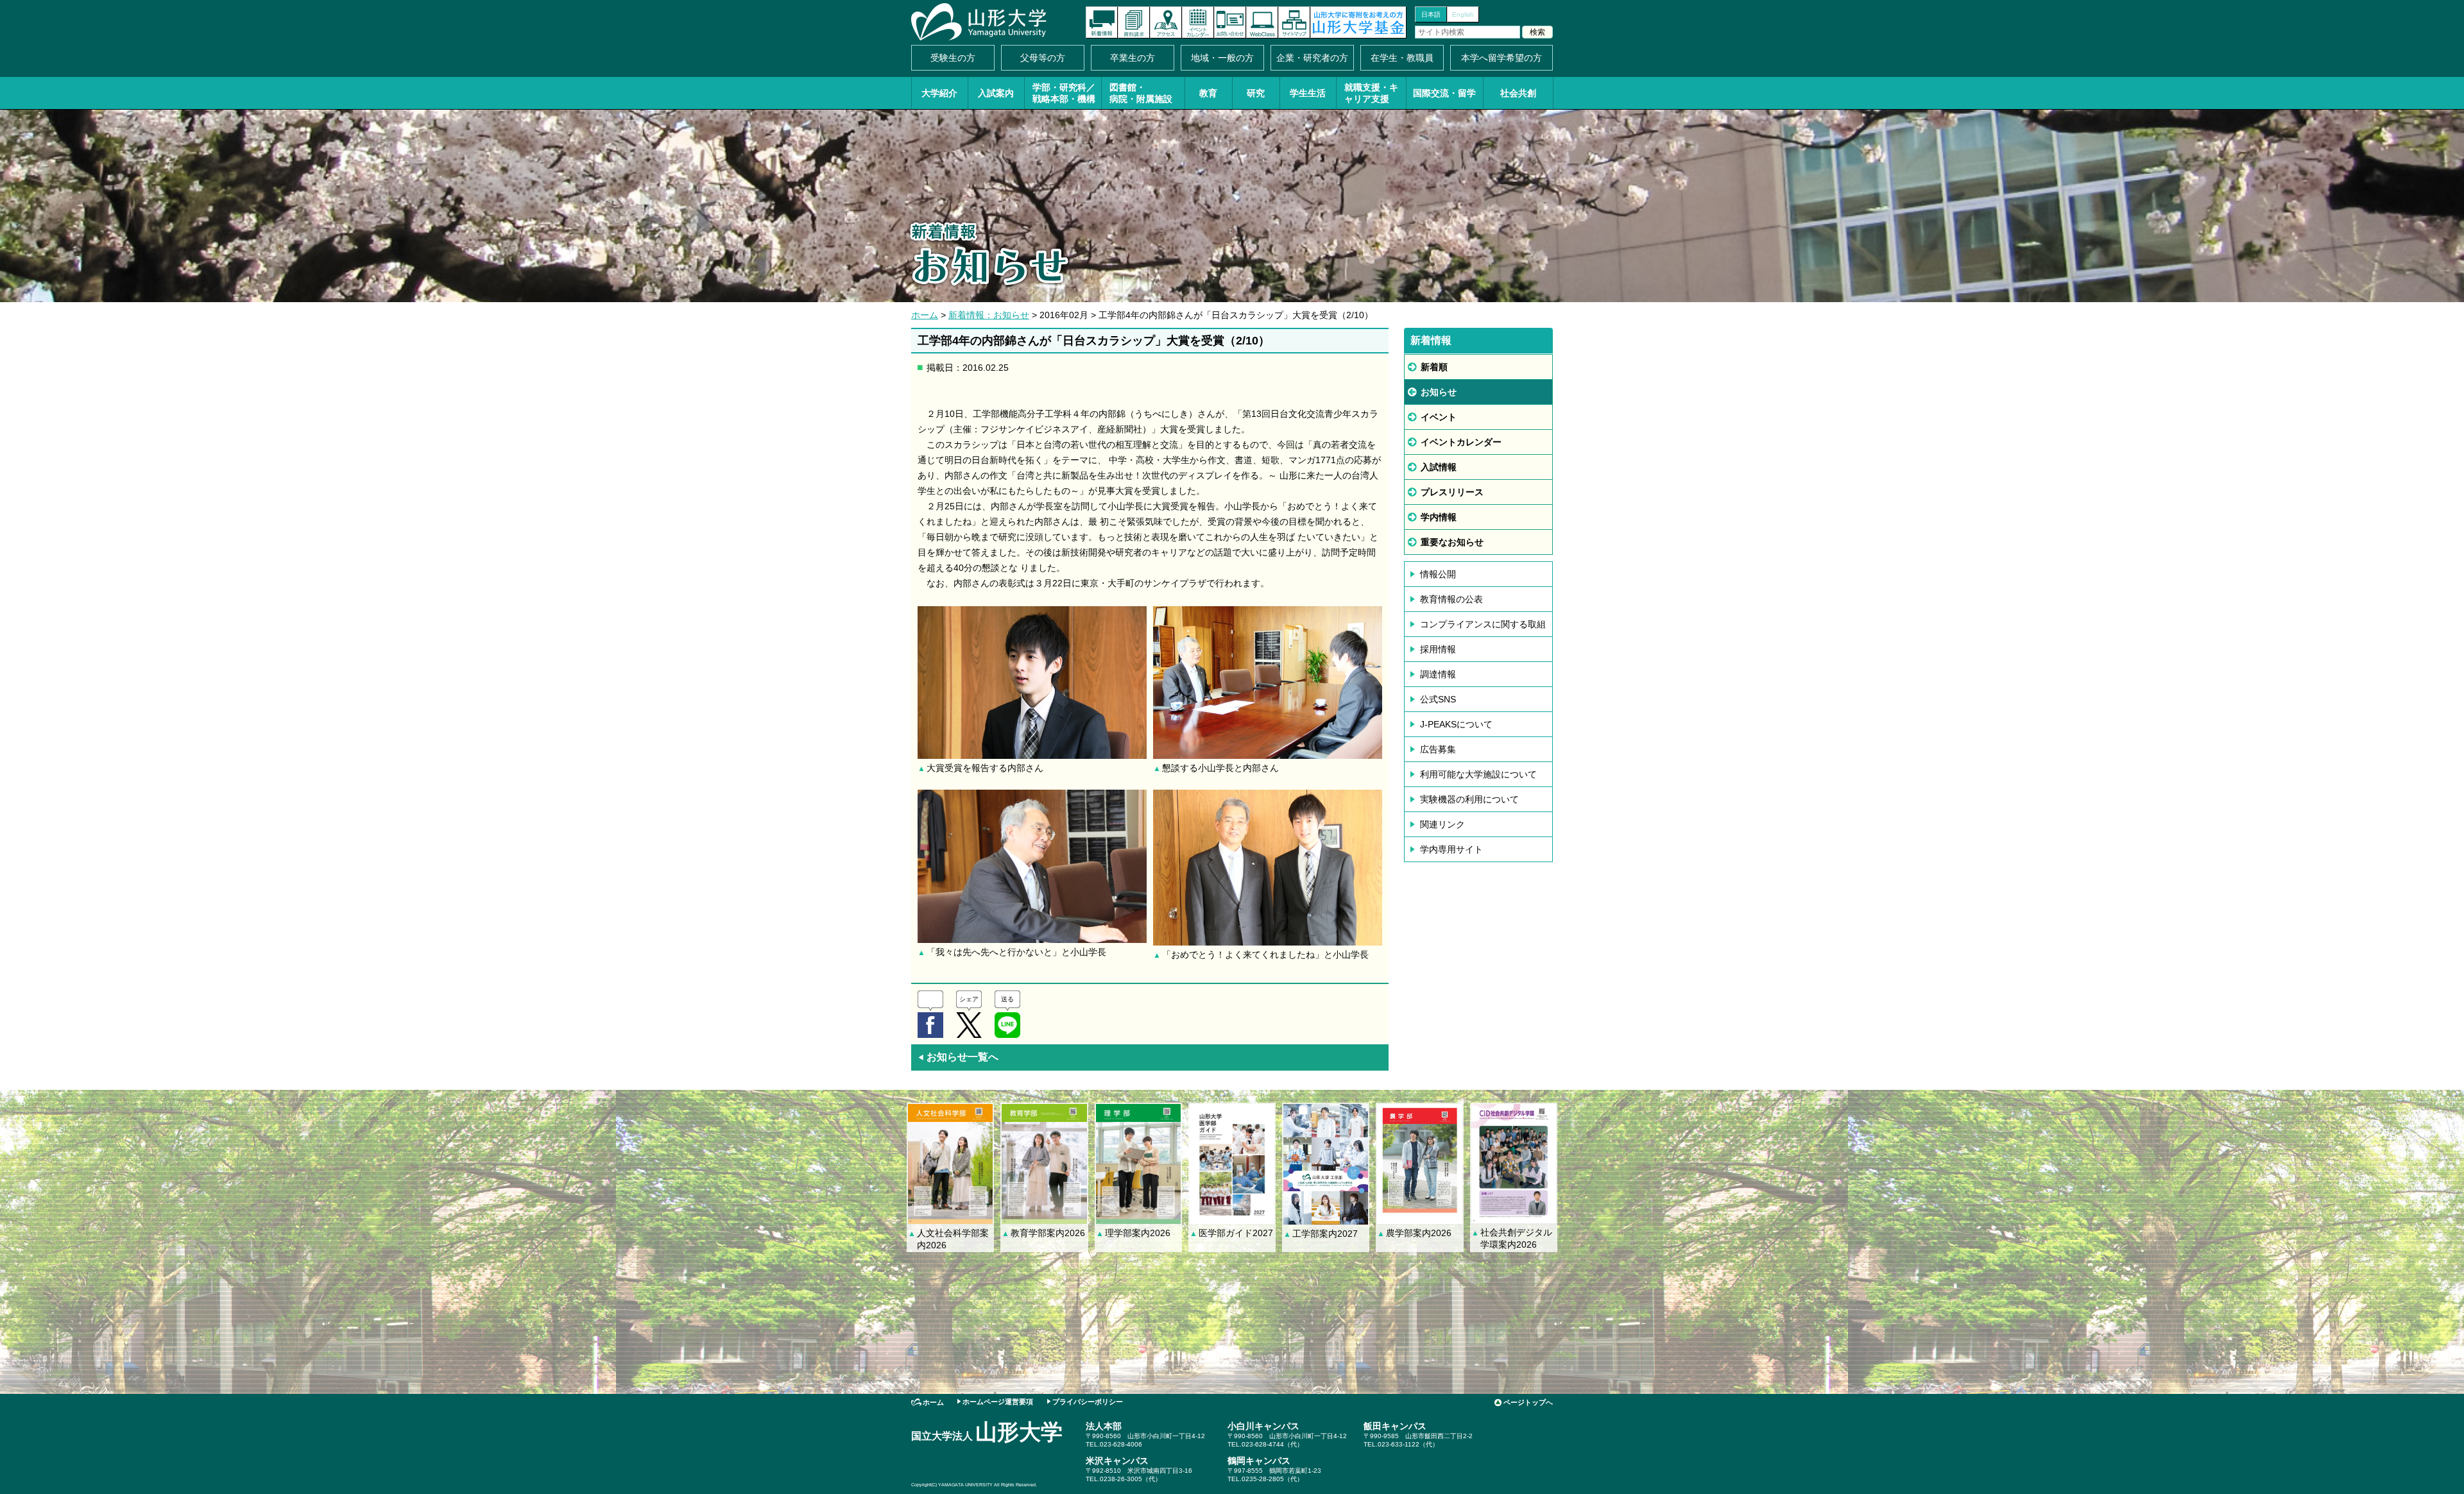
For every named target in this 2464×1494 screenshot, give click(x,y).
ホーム (925, 315)
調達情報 (1438, 674)
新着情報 (1102, 22)
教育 (1208, 93)
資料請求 (1134, 22)
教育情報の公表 (1451, 599)
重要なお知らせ (1452, 542)
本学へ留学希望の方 (1502, 58)
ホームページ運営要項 (998, 1402)
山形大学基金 (1358, 22)
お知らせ (1439, 392)
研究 (1256, 93)
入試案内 (996, 93)
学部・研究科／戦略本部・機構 (1064, 93)
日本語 (1431, 14)
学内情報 (1439, 517)
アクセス (1166, 22)
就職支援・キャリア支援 (1371, 93)
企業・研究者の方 (1312, 58)
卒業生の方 (1133, 58)
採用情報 (1438, 649)
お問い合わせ (1230, 22)
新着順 (1434, 367)
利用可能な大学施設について (1478, 774)
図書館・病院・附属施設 (1141, 93)
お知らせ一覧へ (958, 1057)
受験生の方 (953, 58)
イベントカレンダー (1198, 22)
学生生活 (1308, 93)
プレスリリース (1452, 492)
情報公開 (1438, 574)
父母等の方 (1043, 58)
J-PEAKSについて (1456, 724)
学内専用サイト (1451, 849)
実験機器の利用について (1469, 799)
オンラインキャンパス (1262, 22)
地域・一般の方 (1222, 58)
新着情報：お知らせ (989, 315)
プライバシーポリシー (1088, 1402)
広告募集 (1438, 749)
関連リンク (1442, 824)
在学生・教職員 (1402, 58)
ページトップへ (1528, 1402)
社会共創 (1518, 93)
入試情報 (1439, 467)
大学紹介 (939, 93)
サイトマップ (1294, 22)
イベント (1439, 417)
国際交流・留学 (1444, 93)
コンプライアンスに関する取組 (1483, 624)
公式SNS (1438, 699)
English (1463, 14)
